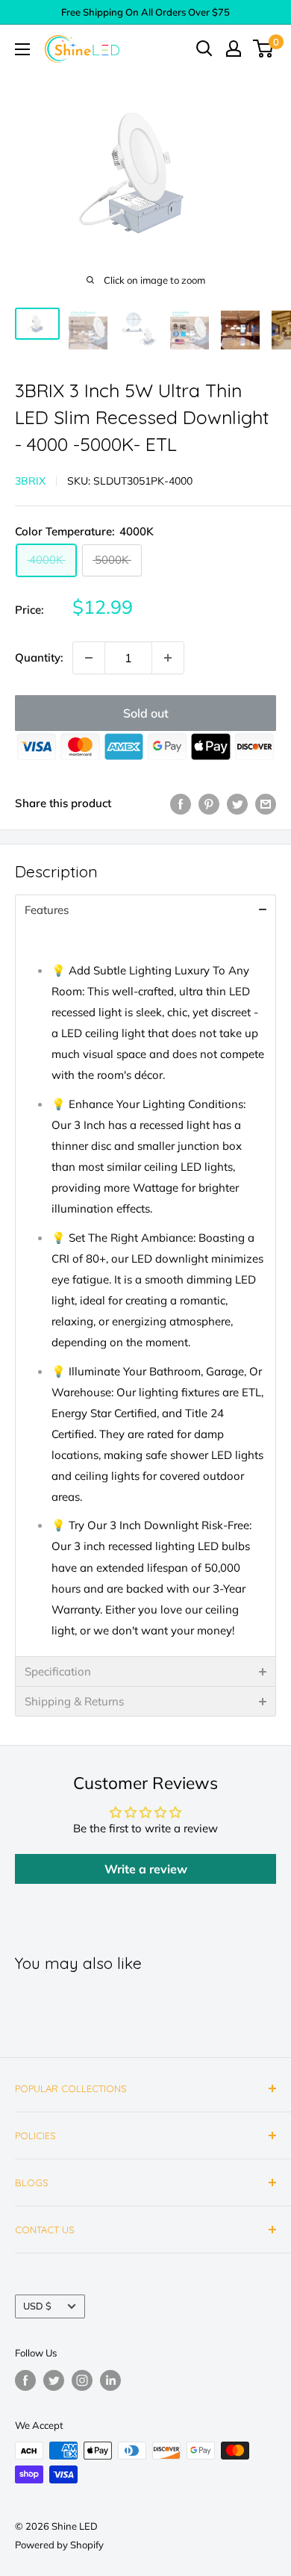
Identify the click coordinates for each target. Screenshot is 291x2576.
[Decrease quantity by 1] (89, 658)
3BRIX (30, 481)
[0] (264, 49)
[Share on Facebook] (181, 803)
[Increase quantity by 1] (168, 658)
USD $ (37, 2306)
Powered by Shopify (59, 2545)
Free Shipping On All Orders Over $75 (145, 12)
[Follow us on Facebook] (25, 2380)
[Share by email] (266, 803)
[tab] (145, 909)
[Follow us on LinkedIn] (110, 2380)
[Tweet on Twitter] (237, 803)
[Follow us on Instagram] (82, 2380)
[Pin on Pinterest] (209, 803)
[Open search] (204, 49)
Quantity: (39, 657)
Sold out (146, 713)
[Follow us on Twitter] (54, 2380)
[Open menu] (22, 49)
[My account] (234, 49)
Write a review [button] (146, 1869)
